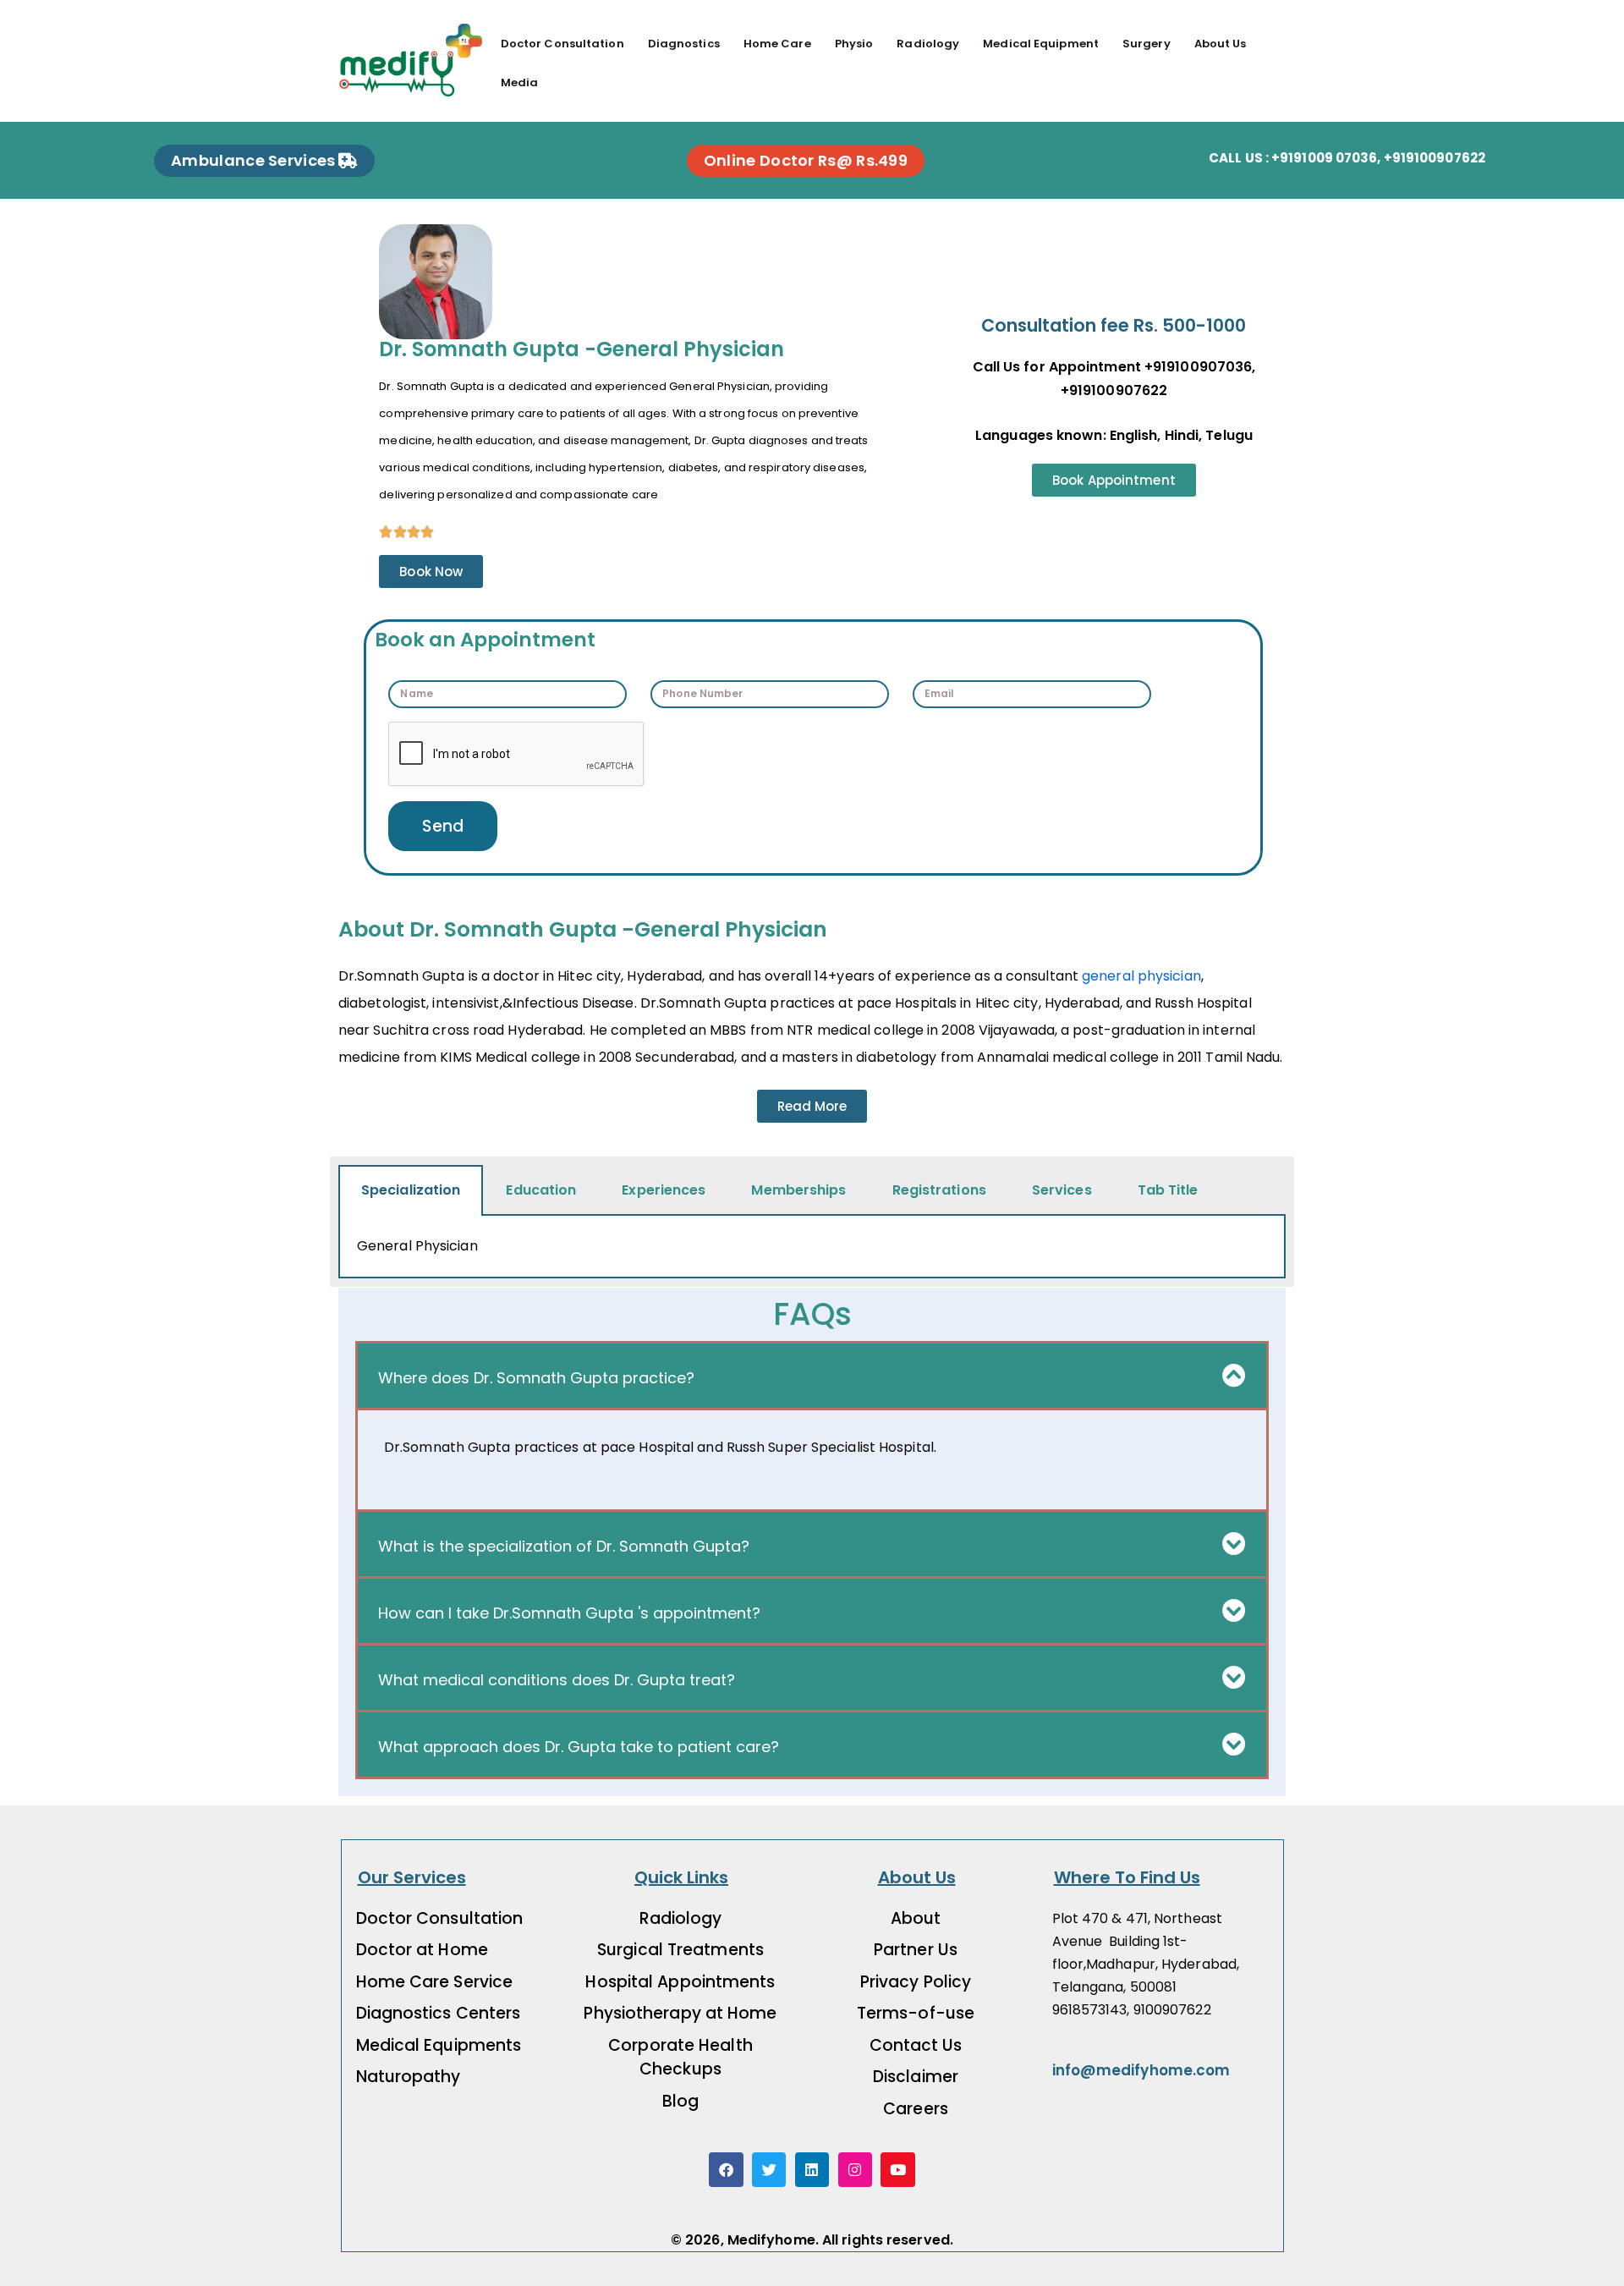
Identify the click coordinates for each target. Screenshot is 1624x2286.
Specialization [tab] (411, 1190)
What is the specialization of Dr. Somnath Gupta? (564, 1546)
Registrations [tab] (939, 1190)
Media (520, 82)
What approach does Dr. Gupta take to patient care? (579, 1747)
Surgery (1147, 44)
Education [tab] (541, 1190)
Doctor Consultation (562, 44)
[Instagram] (856, 2170)
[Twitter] (769, 2170)
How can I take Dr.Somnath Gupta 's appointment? (569, 1613)
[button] (812, 1376)
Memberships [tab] (798, 1190)
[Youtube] (898, 2170)
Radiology (928, 44)
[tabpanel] (812, 1247)
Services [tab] (1062, 1190)
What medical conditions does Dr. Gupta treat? (557, 1680)
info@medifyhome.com (1141, 2070)
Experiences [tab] (664, 1190)
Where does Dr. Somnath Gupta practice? (536, 1378)
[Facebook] (726, 2170)
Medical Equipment (1041, 44)
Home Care (777, 44)
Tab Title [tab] (1168, 1190)
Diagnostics (684, 44)
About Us (1221, 44)
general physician (1141, 976)
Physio (854, 44)
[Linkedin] (812, 2170)
